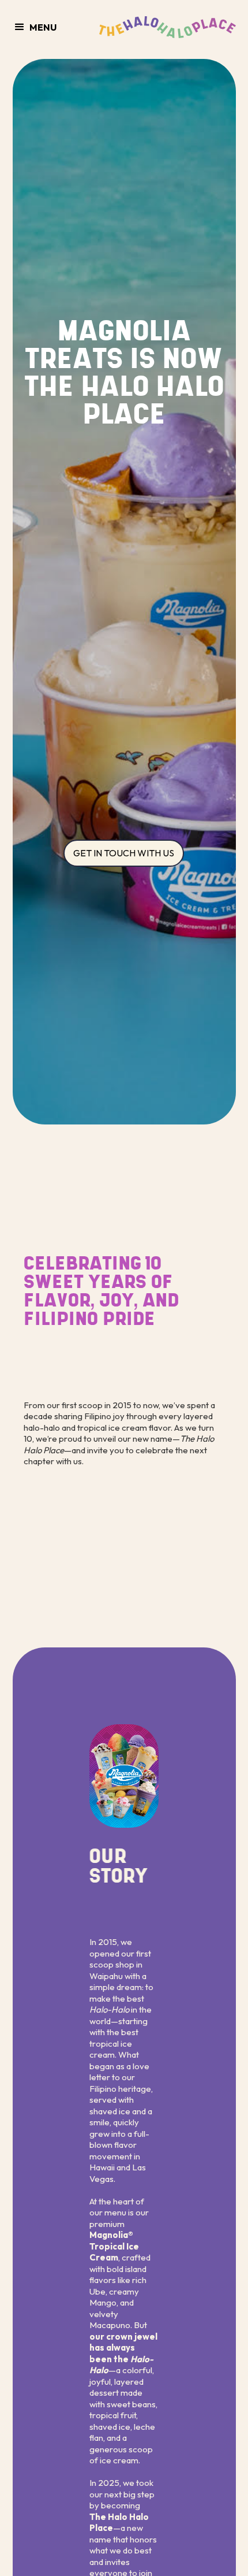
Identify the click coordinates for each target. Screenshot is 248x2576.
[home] (165, 27)
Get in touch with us (124, 853)
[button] (40, 27)
